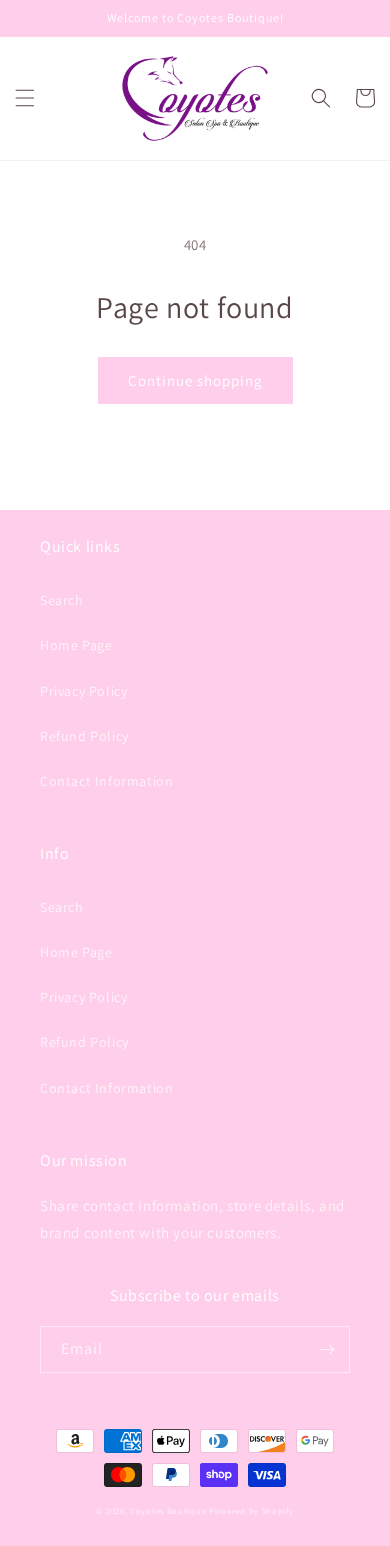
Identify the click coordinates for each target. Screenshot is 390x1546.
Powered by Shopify (251, 1510)
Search (62, 600)
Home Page (76, 645)
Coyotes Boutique (168, 1510)
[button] (25, 98)
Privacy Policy (83, 691)
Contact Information (106, 781)
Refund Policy (84, 736)
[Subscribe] (327, 1349)
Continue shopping (195, 380)
